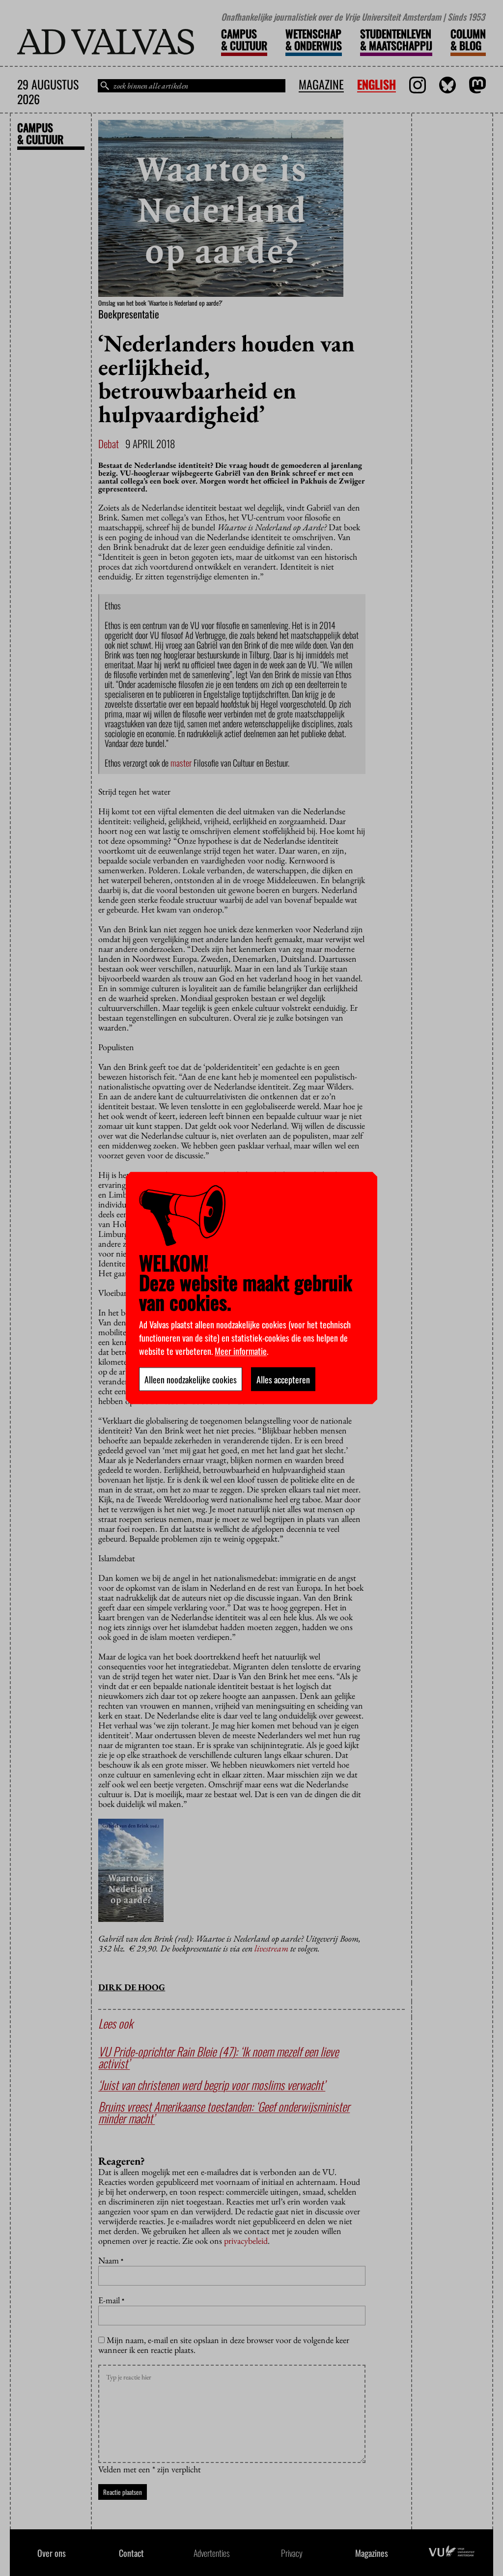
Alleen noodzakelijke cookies (191, 1379)
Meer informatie (241, 1351)
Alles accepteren (283, 1379)
